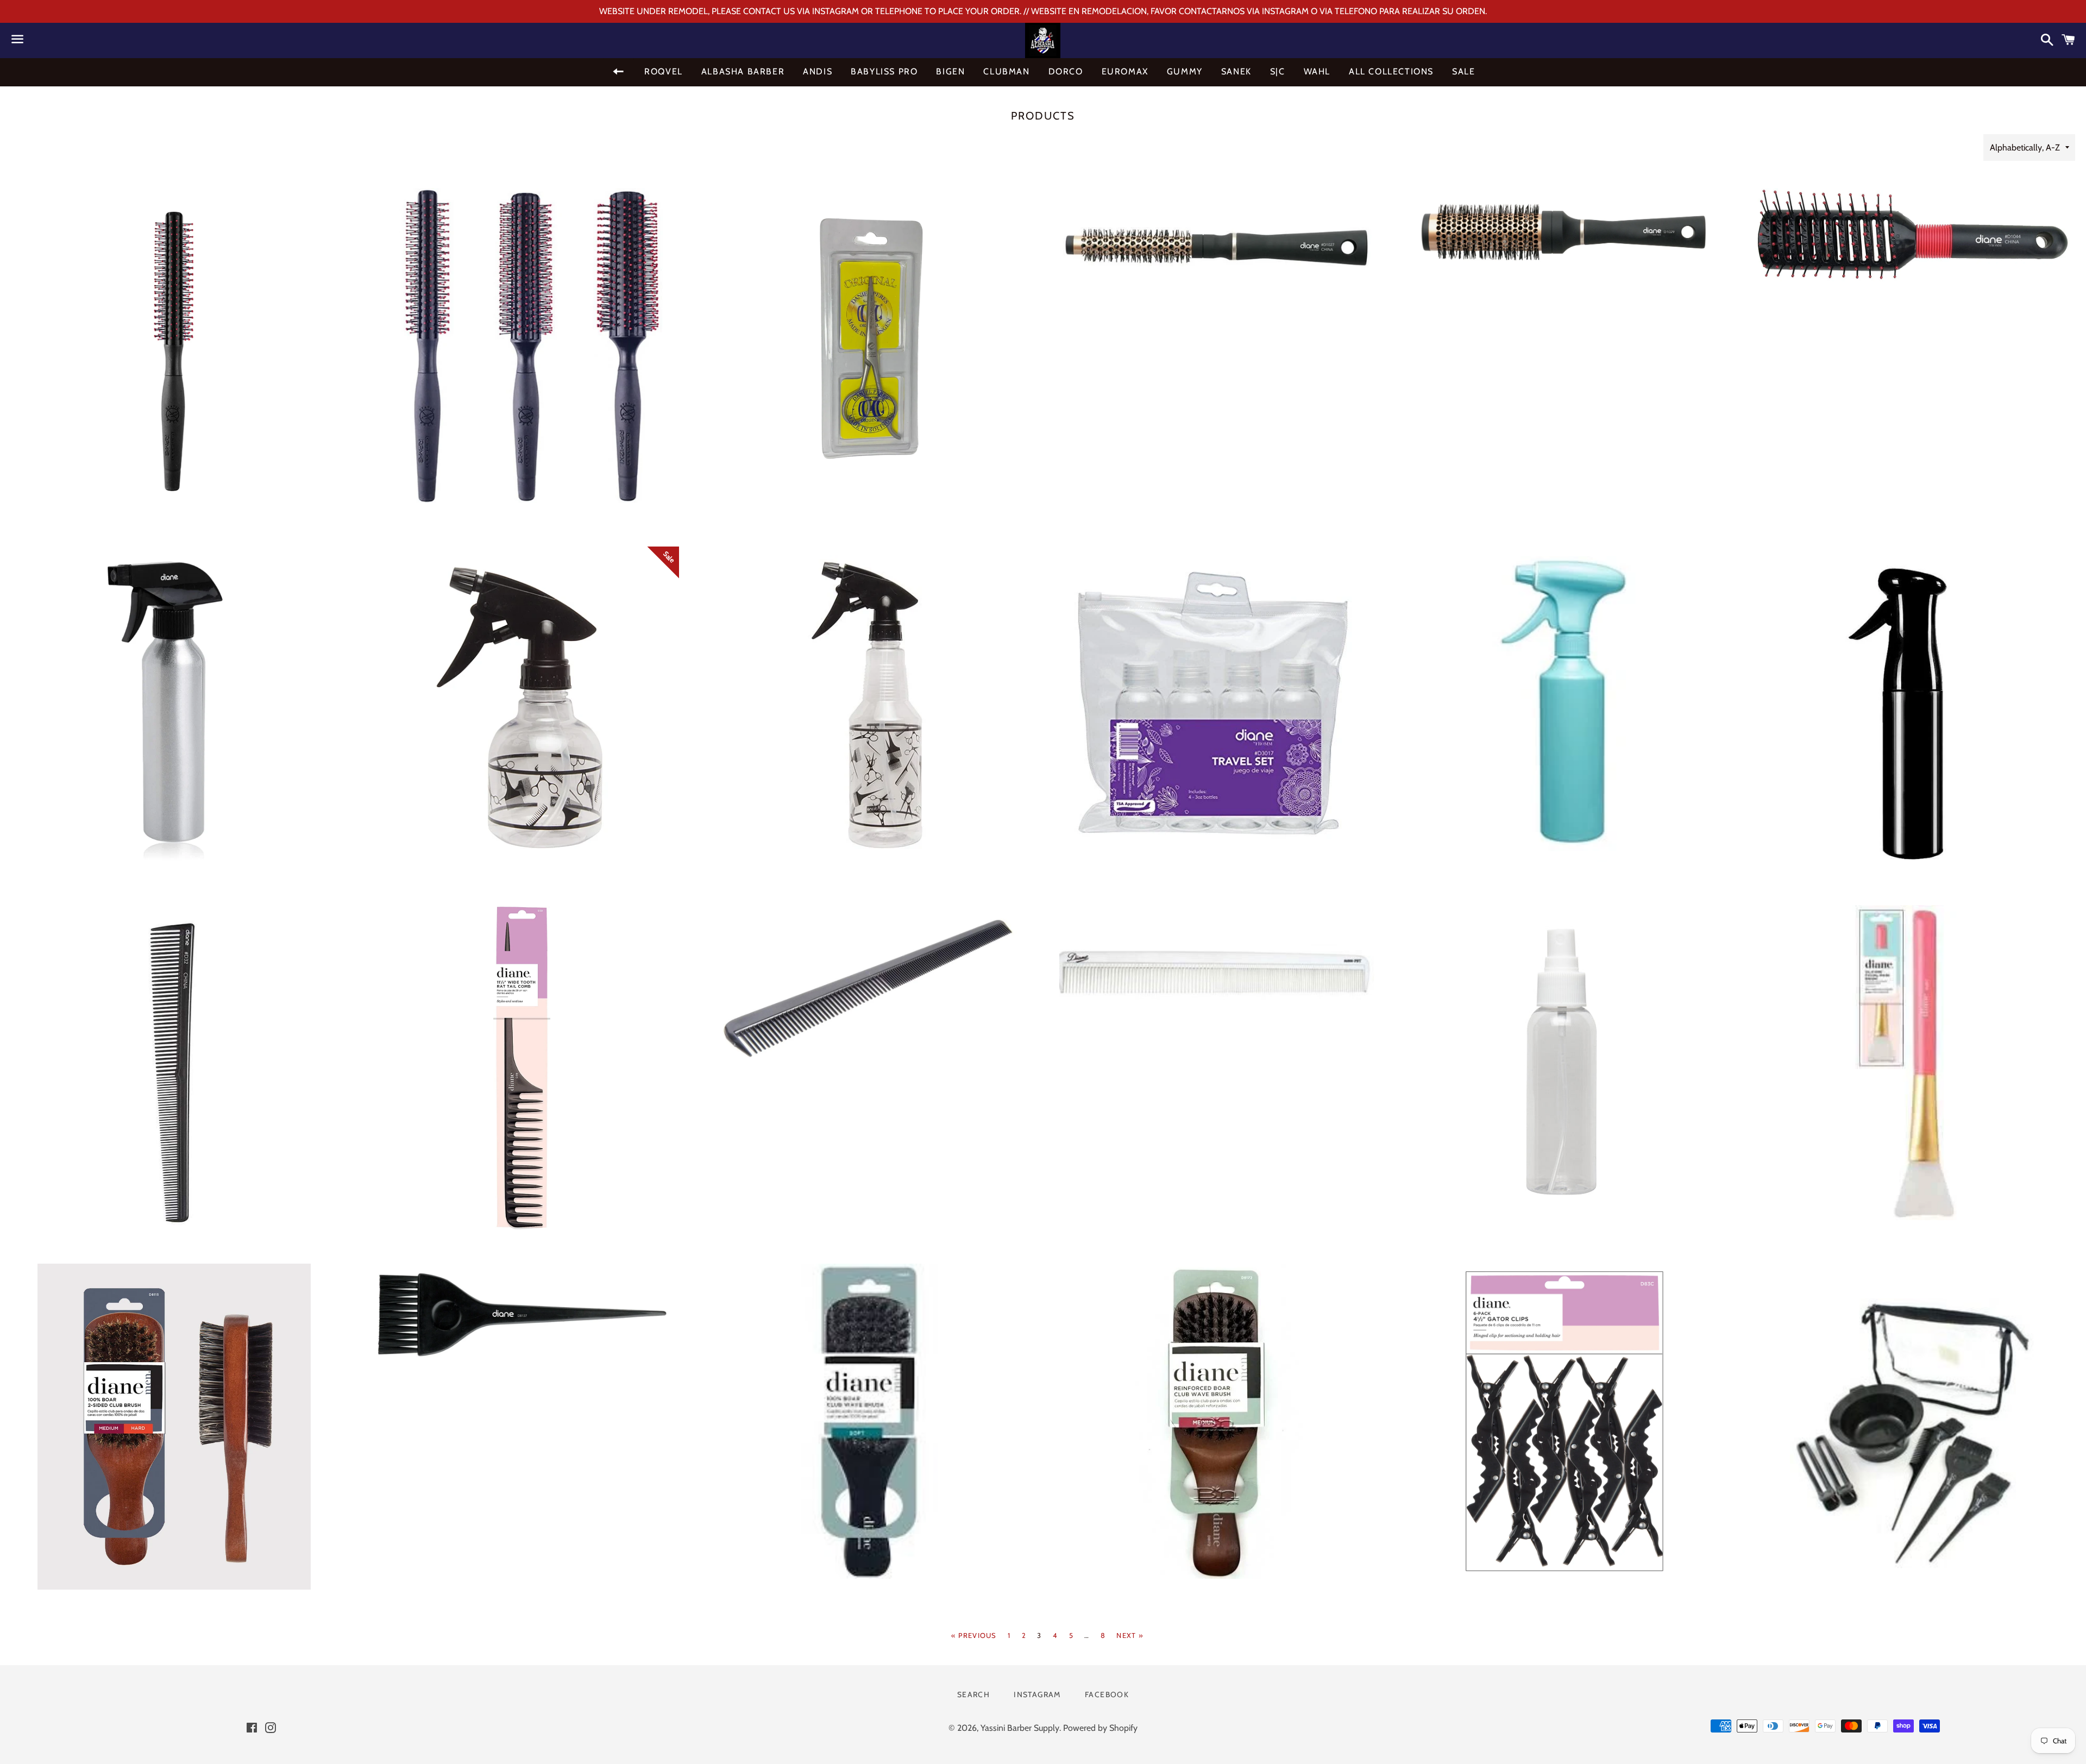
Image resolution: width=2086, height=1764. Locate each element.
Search (973, 1694)
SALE (1463, 71)
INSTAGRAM (1037, 1694)
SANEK (1236, 71)
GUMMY (1185, 71)
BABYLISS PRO (884, 71)
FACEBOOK (1107, 1694)
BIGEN (950, 71)
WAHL (1317, 71)
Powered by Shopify (1100, 1728)
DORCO (1066, 71)
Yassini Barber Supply (1020, 1728)
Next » (1130, 1636)
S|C (1278, 71)
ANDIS (818, 71)
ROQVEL (664, 71)
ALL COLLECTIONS (1391, 71)
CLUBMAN (1006, 71)
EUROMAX (1125, 71)
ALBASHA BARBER (743, 71)
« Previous (974, 1636)
